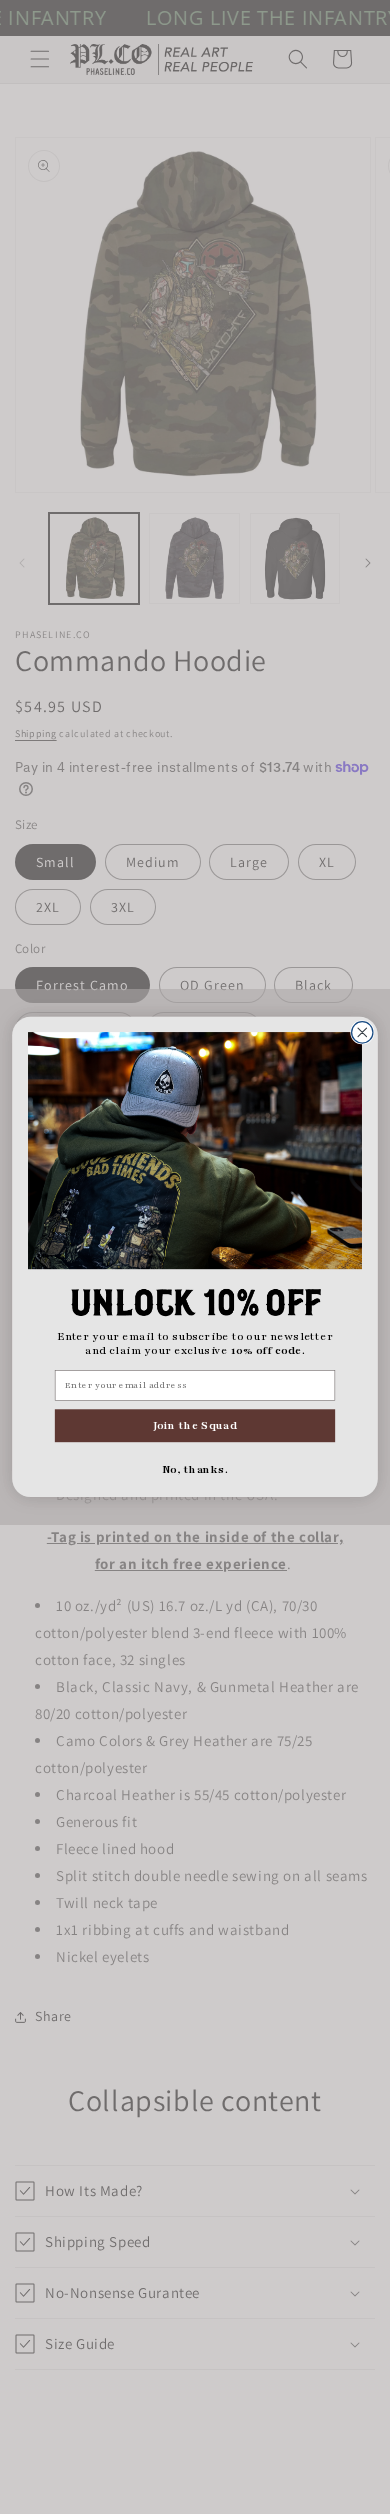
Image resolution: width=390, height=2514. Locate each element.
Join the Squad (195, 1425)
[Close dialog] (362, 1032)
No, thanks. (194, 1469)
